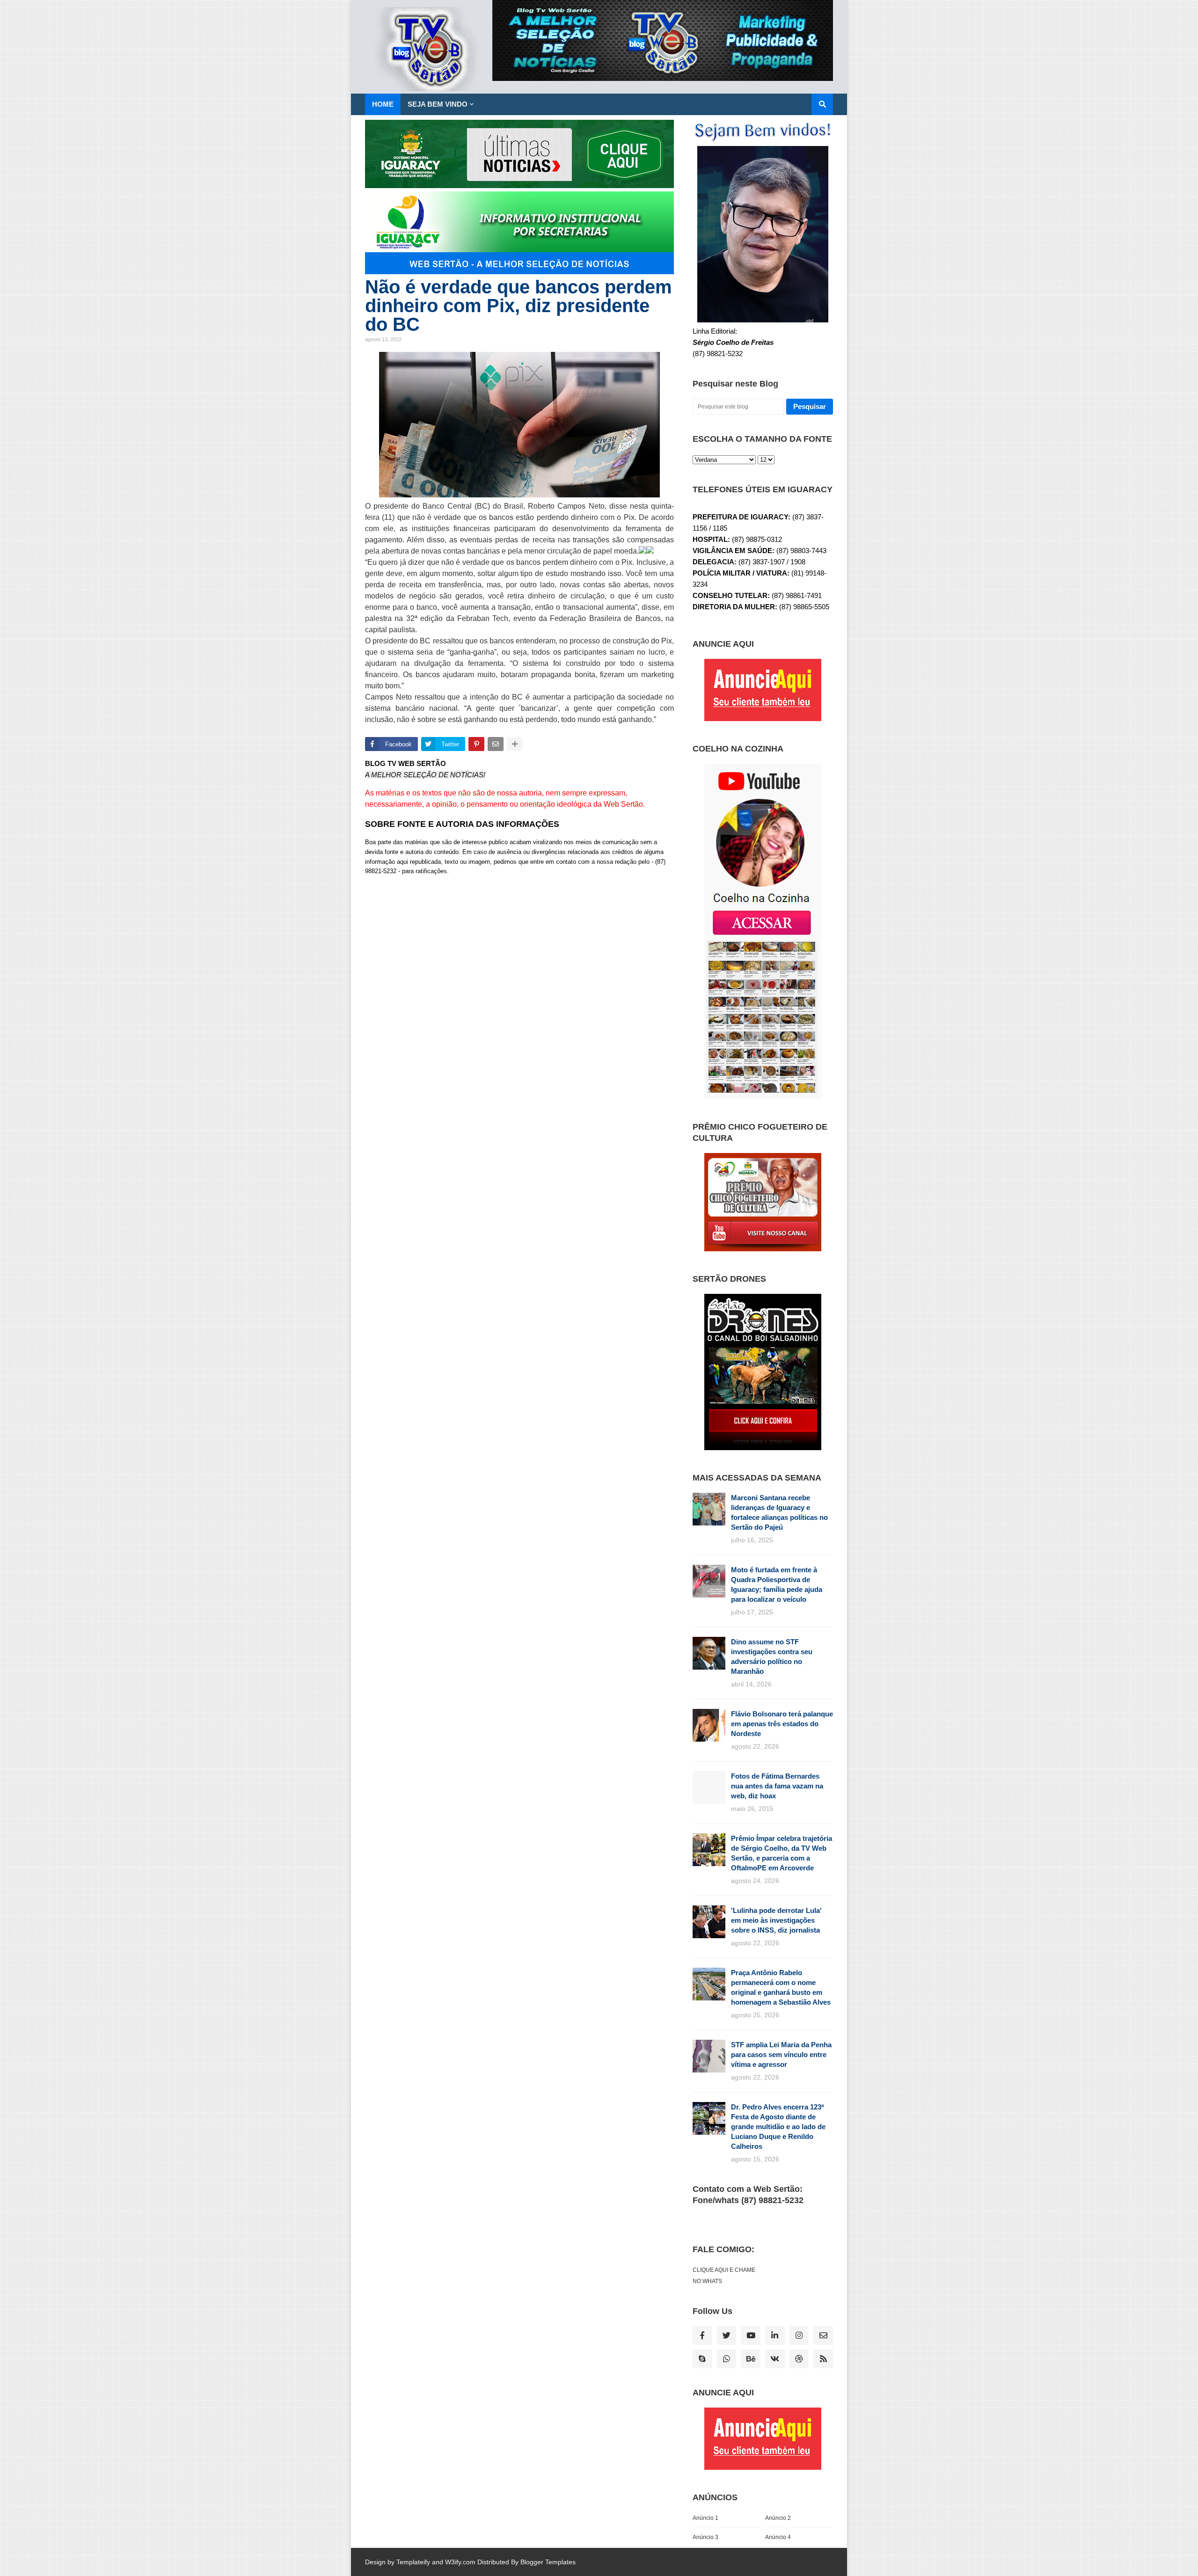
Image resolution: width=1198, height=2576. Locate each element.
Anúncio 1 (705, 2518)
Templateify (413, 2562)
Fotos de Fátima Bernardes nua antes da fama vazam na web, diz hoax (777, 1786)
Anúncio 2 (778, 2518)
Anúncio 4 (778, 2537)
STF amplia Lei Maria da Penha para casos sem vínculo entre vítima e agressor (781, 2054)
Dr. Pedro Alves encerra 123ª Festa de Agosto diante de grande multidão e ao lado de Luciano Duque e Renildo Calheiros (778, 2127)
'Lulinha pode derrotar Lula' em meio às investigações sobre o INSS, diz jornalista (776, 1920)
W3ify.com (460, 2562)
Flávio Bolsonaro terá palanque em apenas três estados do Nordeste (782, 1724)
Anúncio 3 (705, 2537)
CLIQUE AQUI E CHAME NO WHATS (724, 2276)
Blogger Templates (548, 2562)
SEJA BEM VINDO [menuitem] (438, 104)
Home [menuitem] (383, 104)
